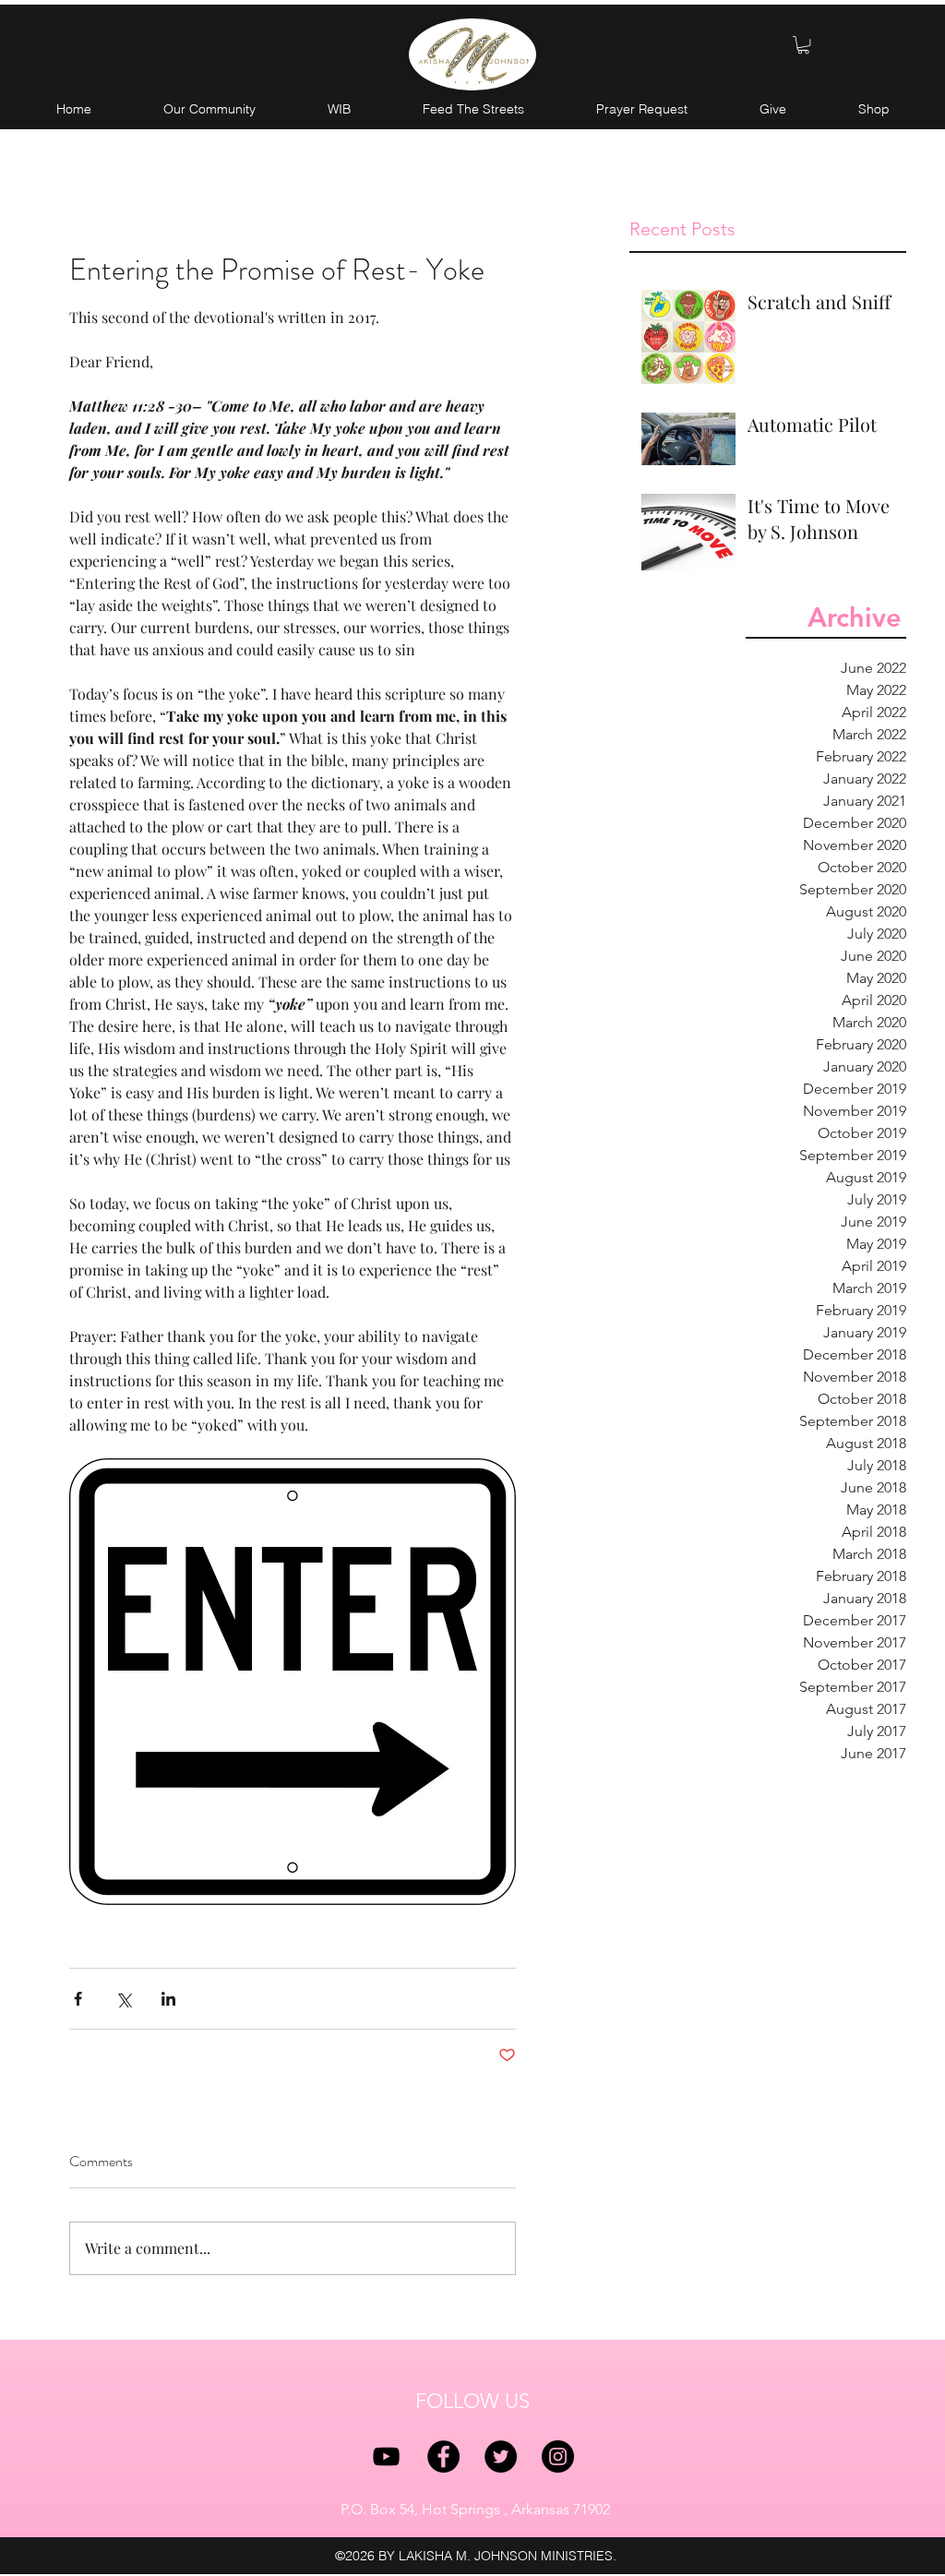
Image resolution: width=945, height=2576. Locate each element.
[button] (803, 45)
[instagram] (558, 2456)
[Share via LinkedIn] (168, 1999)
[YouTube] (386, 2456)
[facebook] (443, 2456)
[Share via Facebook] (78, 1999)
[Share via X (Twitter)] (123, 1999)
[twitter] (501, 2456)
